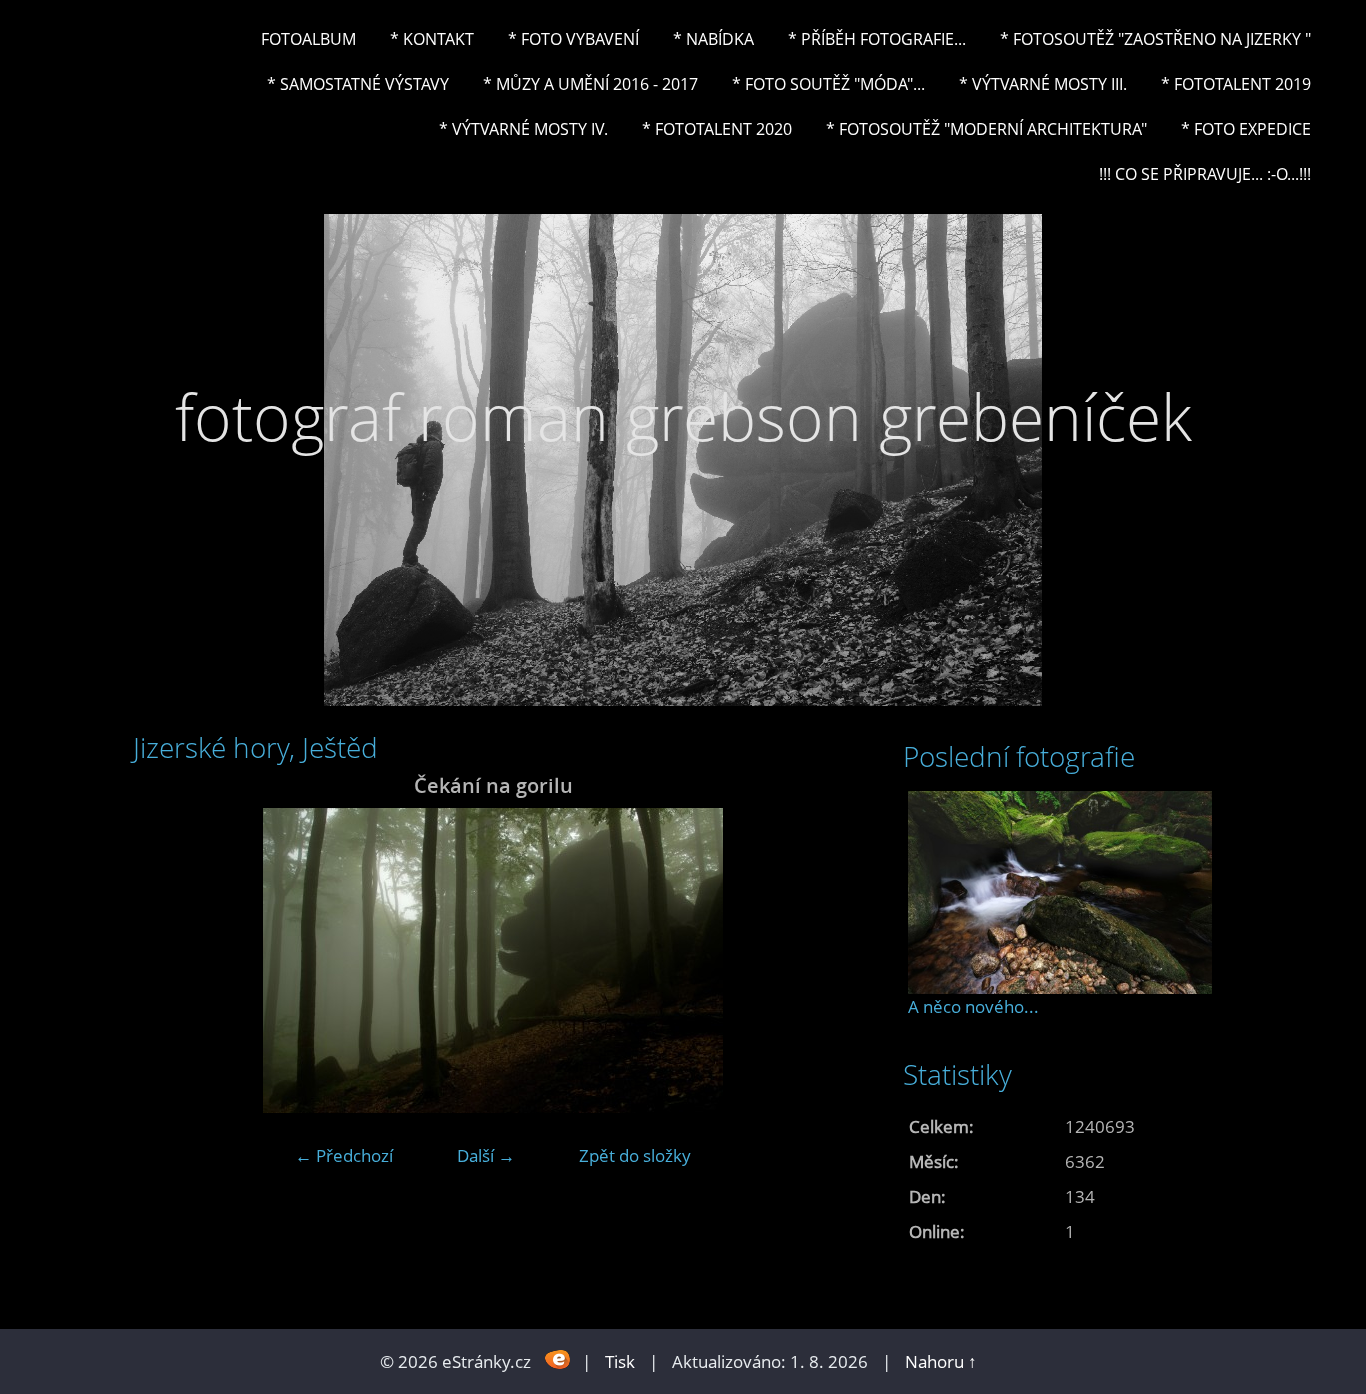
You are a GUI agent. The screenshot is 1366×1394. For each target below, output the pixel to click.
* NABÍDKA (713, 39)
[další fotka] (820, 960)
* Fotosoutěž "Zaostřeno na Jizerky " (1155, 39)
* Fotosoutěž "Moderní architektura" (986, 129)
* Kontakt (432, 39)
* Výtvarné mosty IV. (523, 129)
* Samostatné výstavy (358, 84)
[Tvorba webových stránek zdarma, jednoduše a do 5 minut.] (558, 1359)
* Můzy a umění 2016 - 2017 (590, 84)
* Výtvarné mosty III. (1043, 84)
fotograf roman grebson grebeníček (683, 416)
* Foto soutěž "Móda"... (828, 84)
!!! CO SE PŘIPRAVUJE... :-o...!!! (1205, 174)
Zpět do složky (635, 1155)
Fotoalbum (308, 39)
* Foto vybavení (573, 39)
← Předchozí (344, 1155)
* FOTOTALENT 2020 (717, 129)
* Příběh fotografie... (877, 39)
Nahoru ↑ (941, 1361)
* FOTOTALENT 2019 (1236, 84)
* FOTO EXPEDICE (1246, 129)
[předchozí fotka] (165, 960)
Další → (486, 1155)
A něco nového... (973, 1006)
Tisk (620, 1361)
